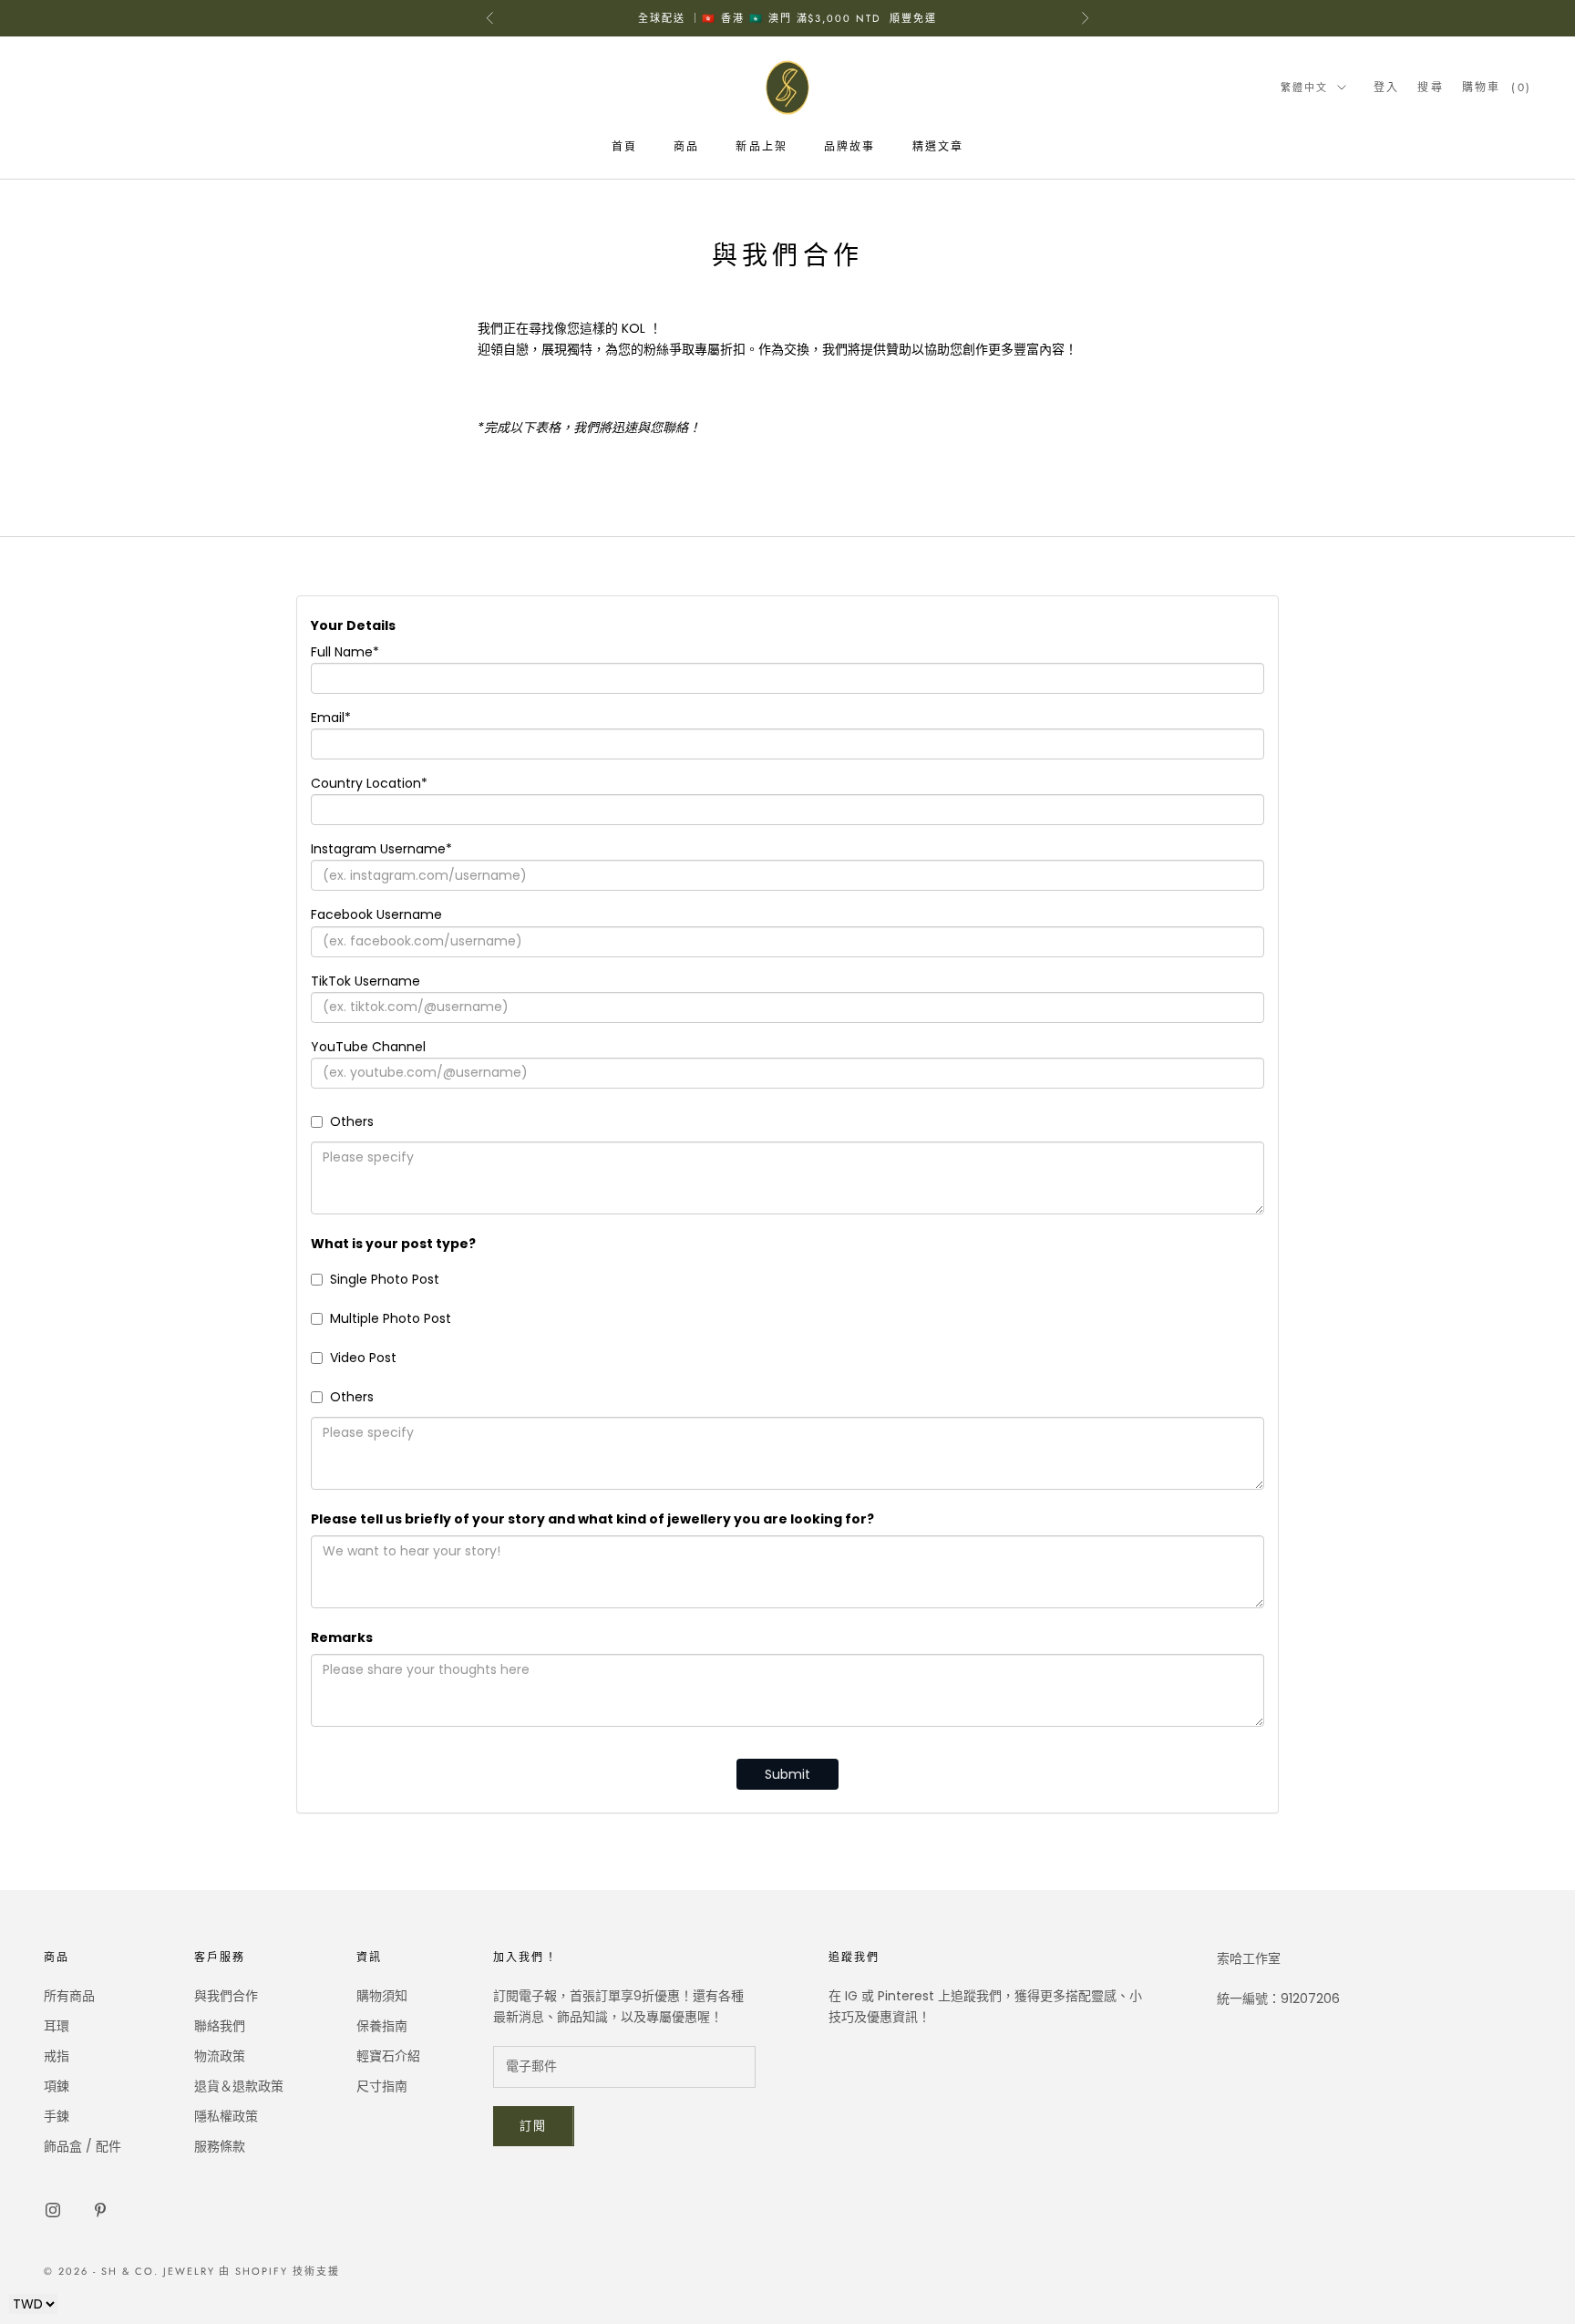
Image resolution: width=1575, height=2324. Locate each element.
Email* (331, 718)
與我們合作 (226, 1996)
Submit (787, 1774)
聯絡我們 (220, 2026)
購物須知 (382, 1996)
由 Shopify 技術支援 (279, 2271)
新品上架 (762, 147)
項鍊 (57, 2086)
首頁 (624, 147)
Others (352, 1121)
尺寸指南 (382, 2086)
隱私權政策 (226, 2116)
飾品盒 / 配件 (82, 2146)
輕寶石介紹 (388, 2056)
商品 (686, 147)
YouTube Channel (368, 1047)
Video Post (363, 1358)
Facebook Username (376, 914)
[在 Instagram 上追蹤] (53, 2210)
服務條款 (220, 2146)
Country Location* (369, 783)
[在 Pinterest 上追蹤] (100, 2210)
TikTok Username (365, 981)
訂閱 (534, 2126)
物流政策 (220, 2056)
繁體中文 (1304, 88)
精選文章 (938, 147)
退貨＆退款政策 (239, 2086)
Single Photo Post (385, 1279)
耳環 (57, 2026)
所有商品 (69, 1996)
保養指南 (382, 2026)
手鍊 (57, 2116)
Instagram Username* (381, 849)
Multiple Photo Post (391, 1318)
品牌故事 (850, 147)
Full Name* (345, 652)
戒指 (57, 2056)
